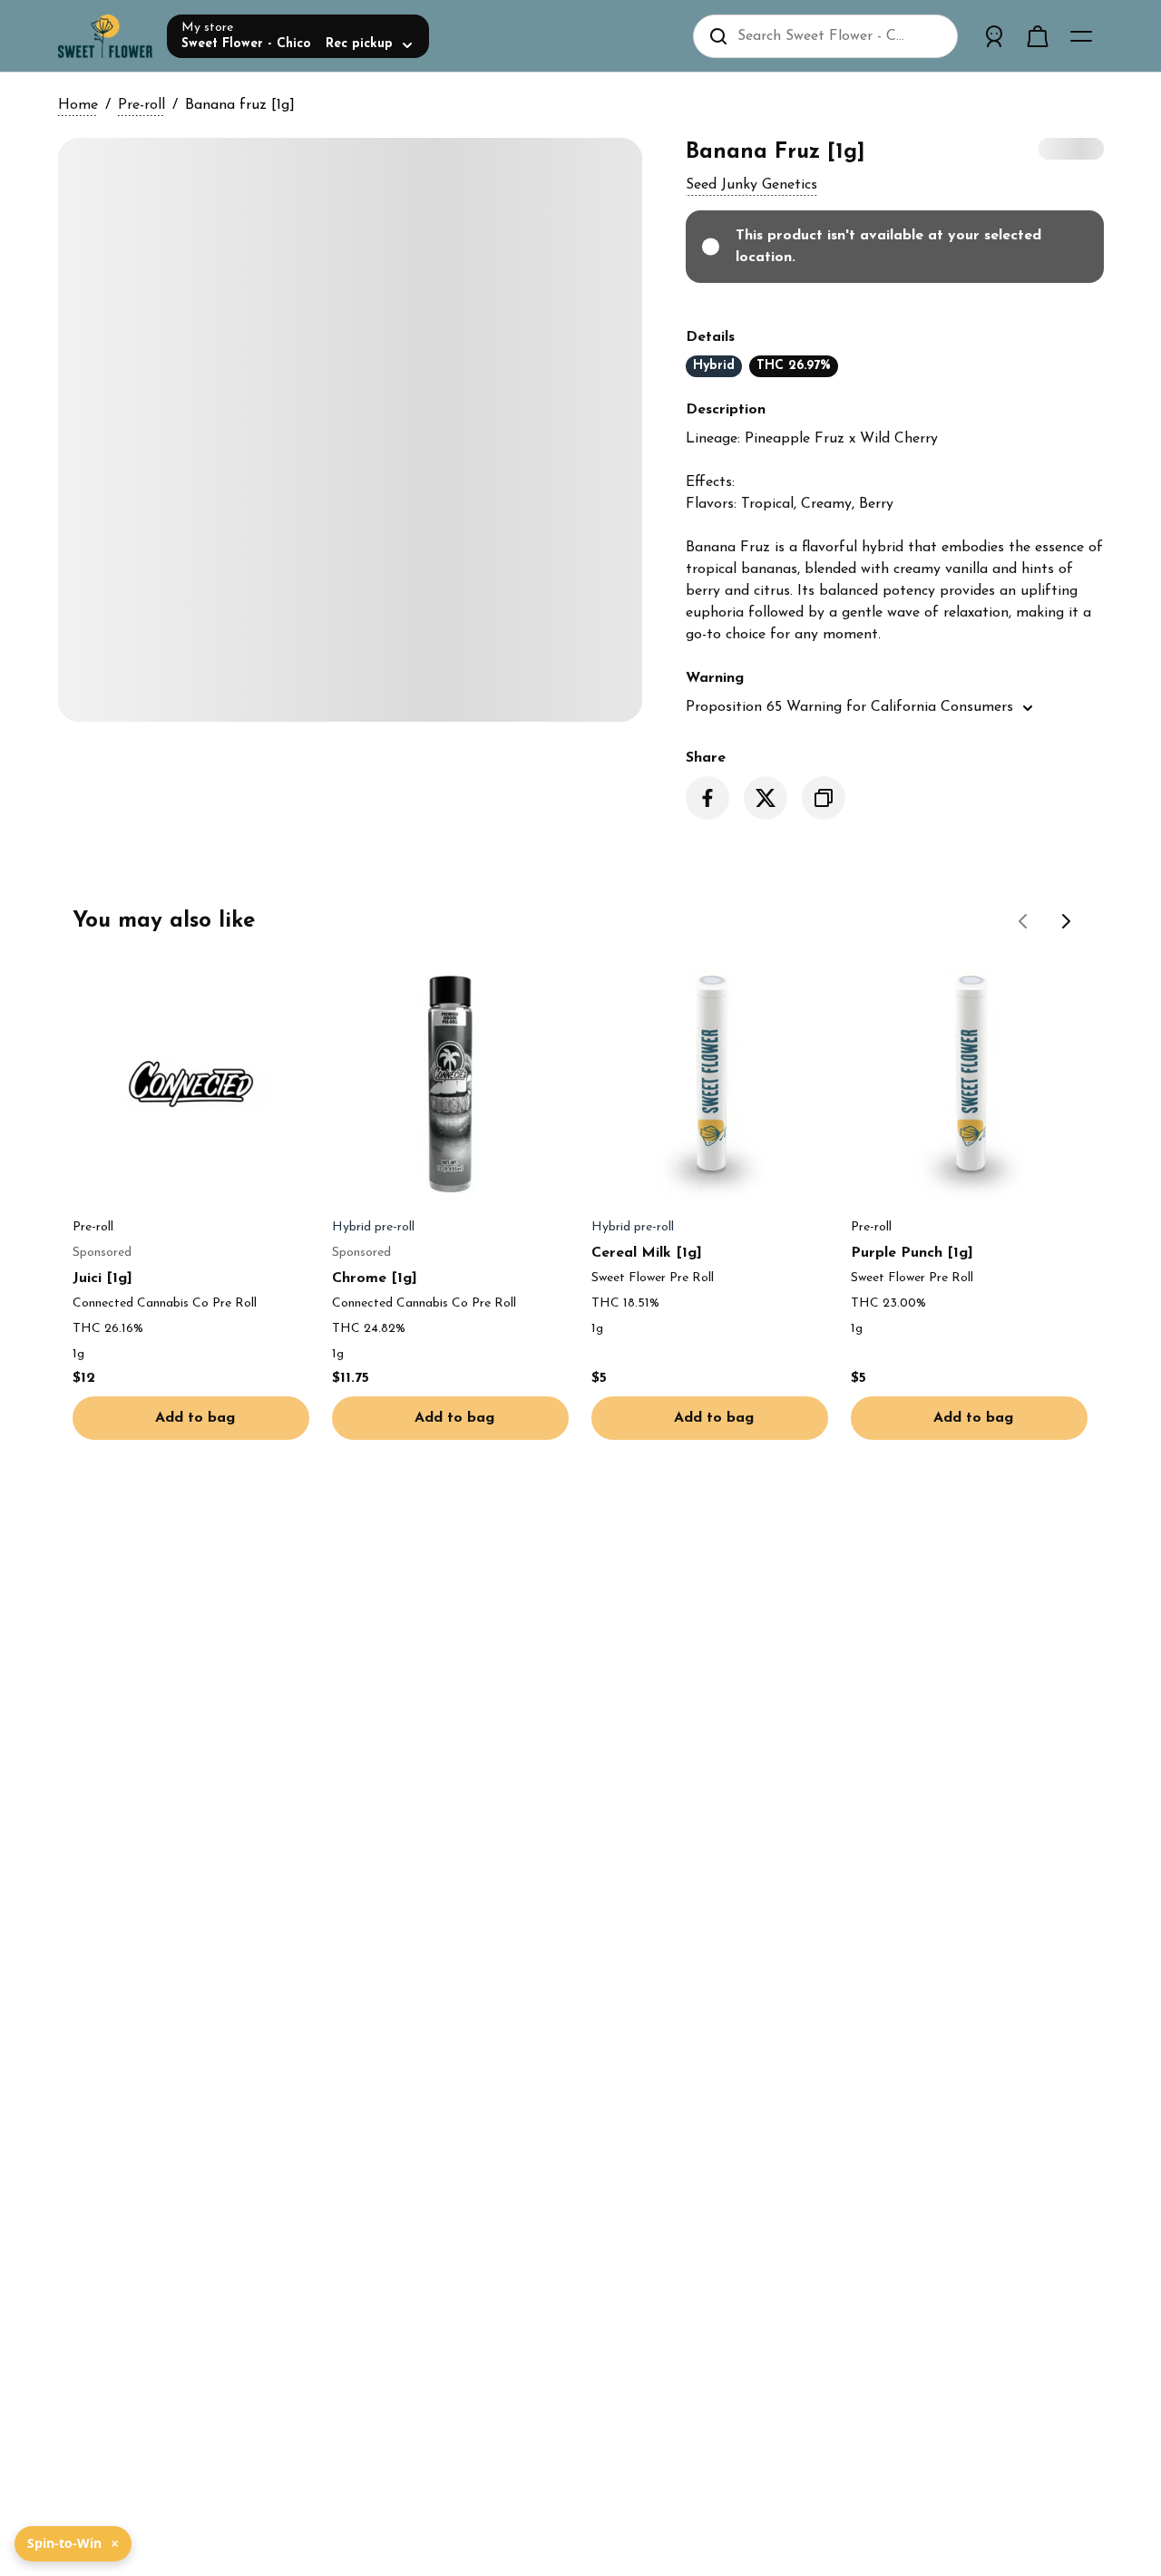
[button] (751, 185)
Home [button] (78, 105)
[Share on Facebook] (707, 798)
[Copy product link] (824, 798)
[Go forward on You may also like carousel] (1067, 921)
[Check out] (1038, 36)
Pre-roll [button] (141, 105)
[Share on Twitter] (766, 798)
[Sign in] (994, 36)
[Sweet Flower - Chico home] (105, 36)
